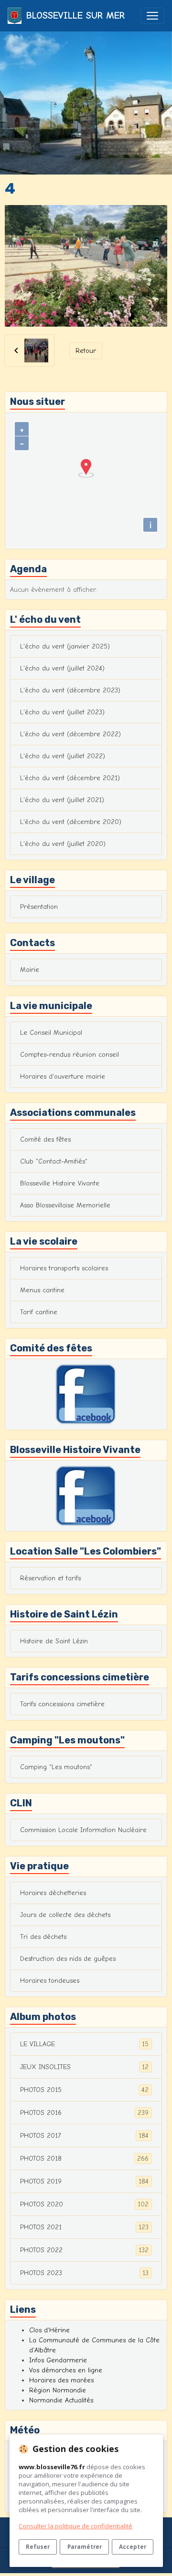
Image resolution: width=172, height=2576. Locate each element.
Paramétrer (85, 2546)
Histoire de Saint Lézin (54, 1641)
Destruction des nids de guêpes (68, 1959)
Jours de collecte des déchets (65, 1915)
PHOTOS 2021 (84, 2227)
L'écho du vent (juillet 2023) (62, 712)
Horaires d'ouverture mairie (63, 1077)
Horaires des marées (61, 2380)
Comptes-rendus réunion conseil (70, 1055)
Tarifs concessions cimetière (62, 1704)
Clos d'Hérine (49, 2330)
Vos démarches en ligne (66, 2370)
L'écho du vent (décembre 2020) (71, 822)
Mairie (30, 970)
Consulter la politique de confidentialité (75, 2526)
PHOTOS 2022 (84, 2250)
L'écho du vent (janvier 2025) (65, 646)
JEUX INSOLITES (84, 2067)
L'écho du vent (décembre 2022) (70, 734)
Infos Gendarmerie (58, 2360)
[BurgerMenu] (152, 16)
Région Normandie (58, 2390)
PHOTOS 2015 (84, 2090)
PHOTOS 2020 (84, 2205)
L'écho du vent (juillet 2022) (63, 756)
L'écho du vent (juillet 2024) (62, 668)
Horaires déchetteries (53, 1893)
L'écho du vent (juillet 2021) (62, 800)
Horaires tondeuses (50, 1981)
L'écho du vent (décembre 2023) (70, 690)
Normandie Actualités (61, 2400)
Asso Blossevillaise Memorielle (65, 1205)
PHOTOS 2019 (84, 2182)
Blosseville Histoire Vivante (60, 1183)
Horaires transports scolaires (64, 1268)
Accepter (133, 2546)
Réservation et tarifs (50, 1578)
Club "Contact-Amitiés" (54, 1161)
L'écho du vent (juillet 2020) (63, 844)
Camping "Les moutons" (56, 1767)
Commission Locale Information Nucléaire (83, 1830)
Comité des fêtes (45, 1139)
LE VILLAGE (84, 2044)
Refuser (38, 2546)
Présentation (39, 907)
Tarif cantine (39, 1312)
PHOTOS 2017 (84, 2136)
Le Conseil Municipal (51, 1033)
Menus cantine (42, 1290)
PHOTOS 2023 (84, 2273)
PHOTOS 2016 (84, 2113)
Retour (86, 351)
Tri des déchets (43, 1937)
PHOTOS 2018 (84, 2159)
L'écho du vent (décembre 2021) (70, 778)
